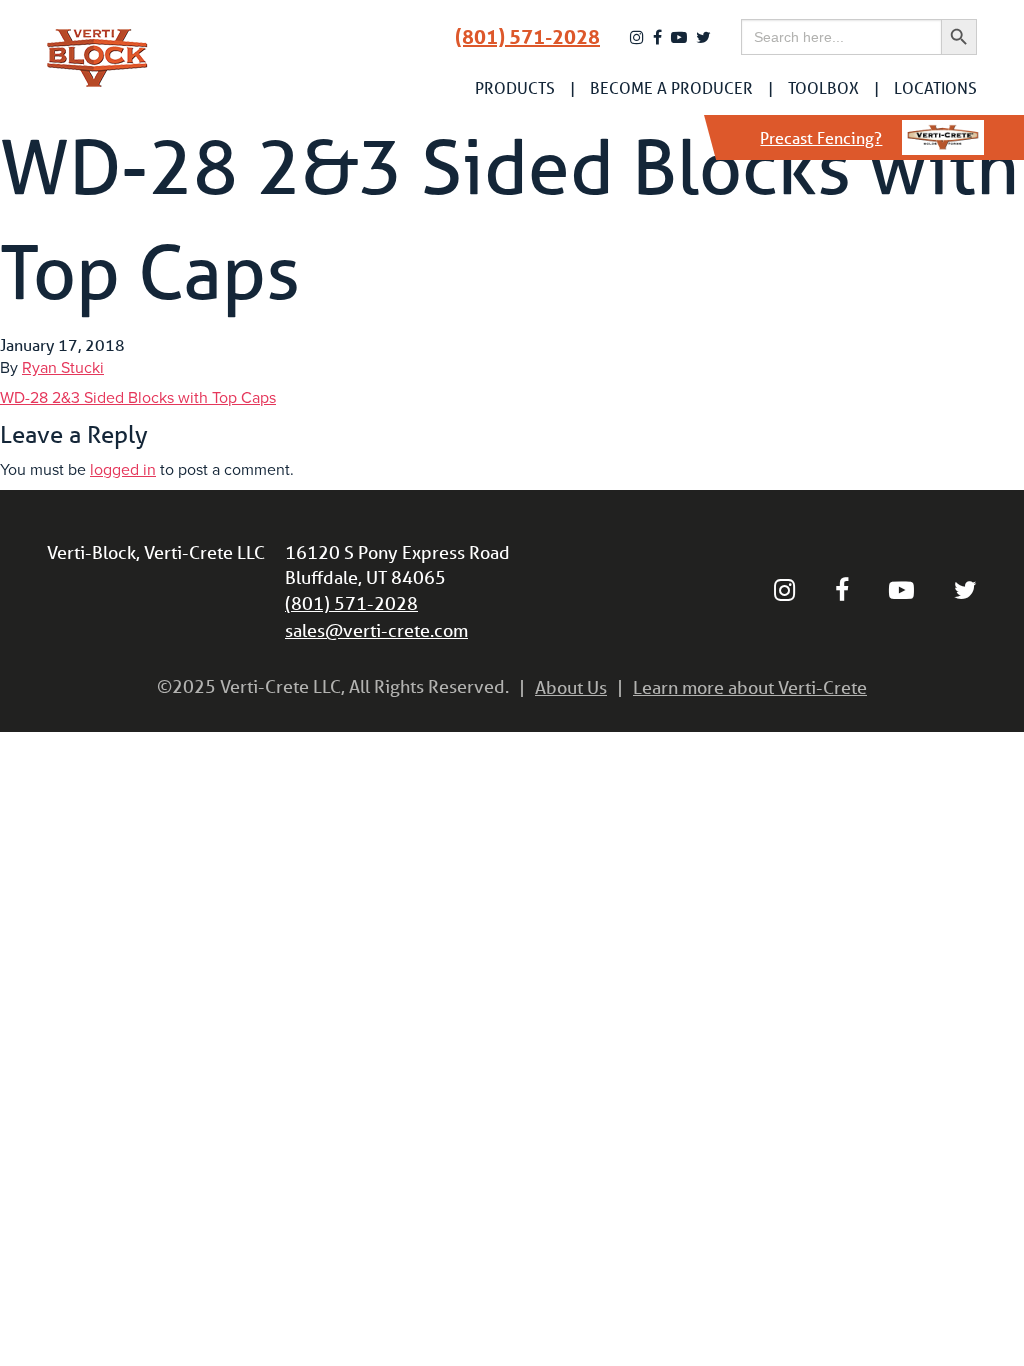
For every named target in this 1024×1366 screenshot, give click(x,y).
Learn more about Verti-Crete (750, 687)
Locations (935, 88)
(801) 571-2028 (527, 37)
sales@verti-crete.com (376, 630)
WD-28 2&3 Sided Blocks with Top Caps (138, 398)
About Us (571, 687)
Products (515, 88)
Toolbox (823, 88)
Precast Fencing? (821, 137)
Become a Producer (671, 88)
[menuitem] (515, 88)
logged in (123, 470)
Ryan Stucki (63, 368)
